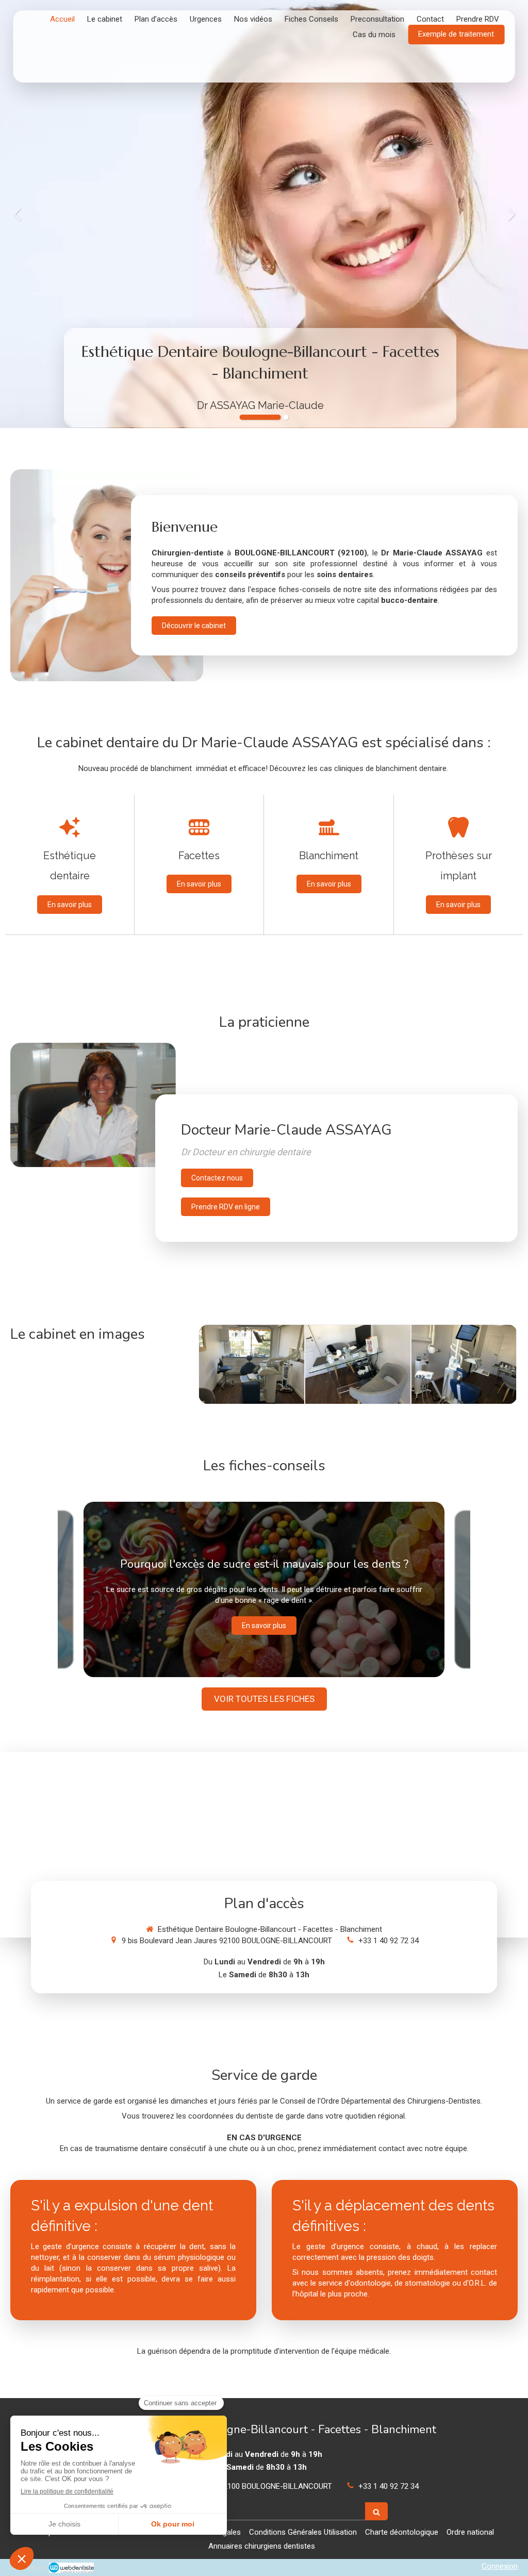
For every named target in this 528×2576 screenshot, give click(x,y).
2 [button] (286, 417)
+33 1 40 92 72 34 (389, 1941)
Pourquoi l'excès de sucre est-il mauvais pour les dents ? (264, 1564)
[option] (264, 214)
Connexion (500, 2566)
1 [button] (260, 417)
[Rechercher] (376, 2511)
